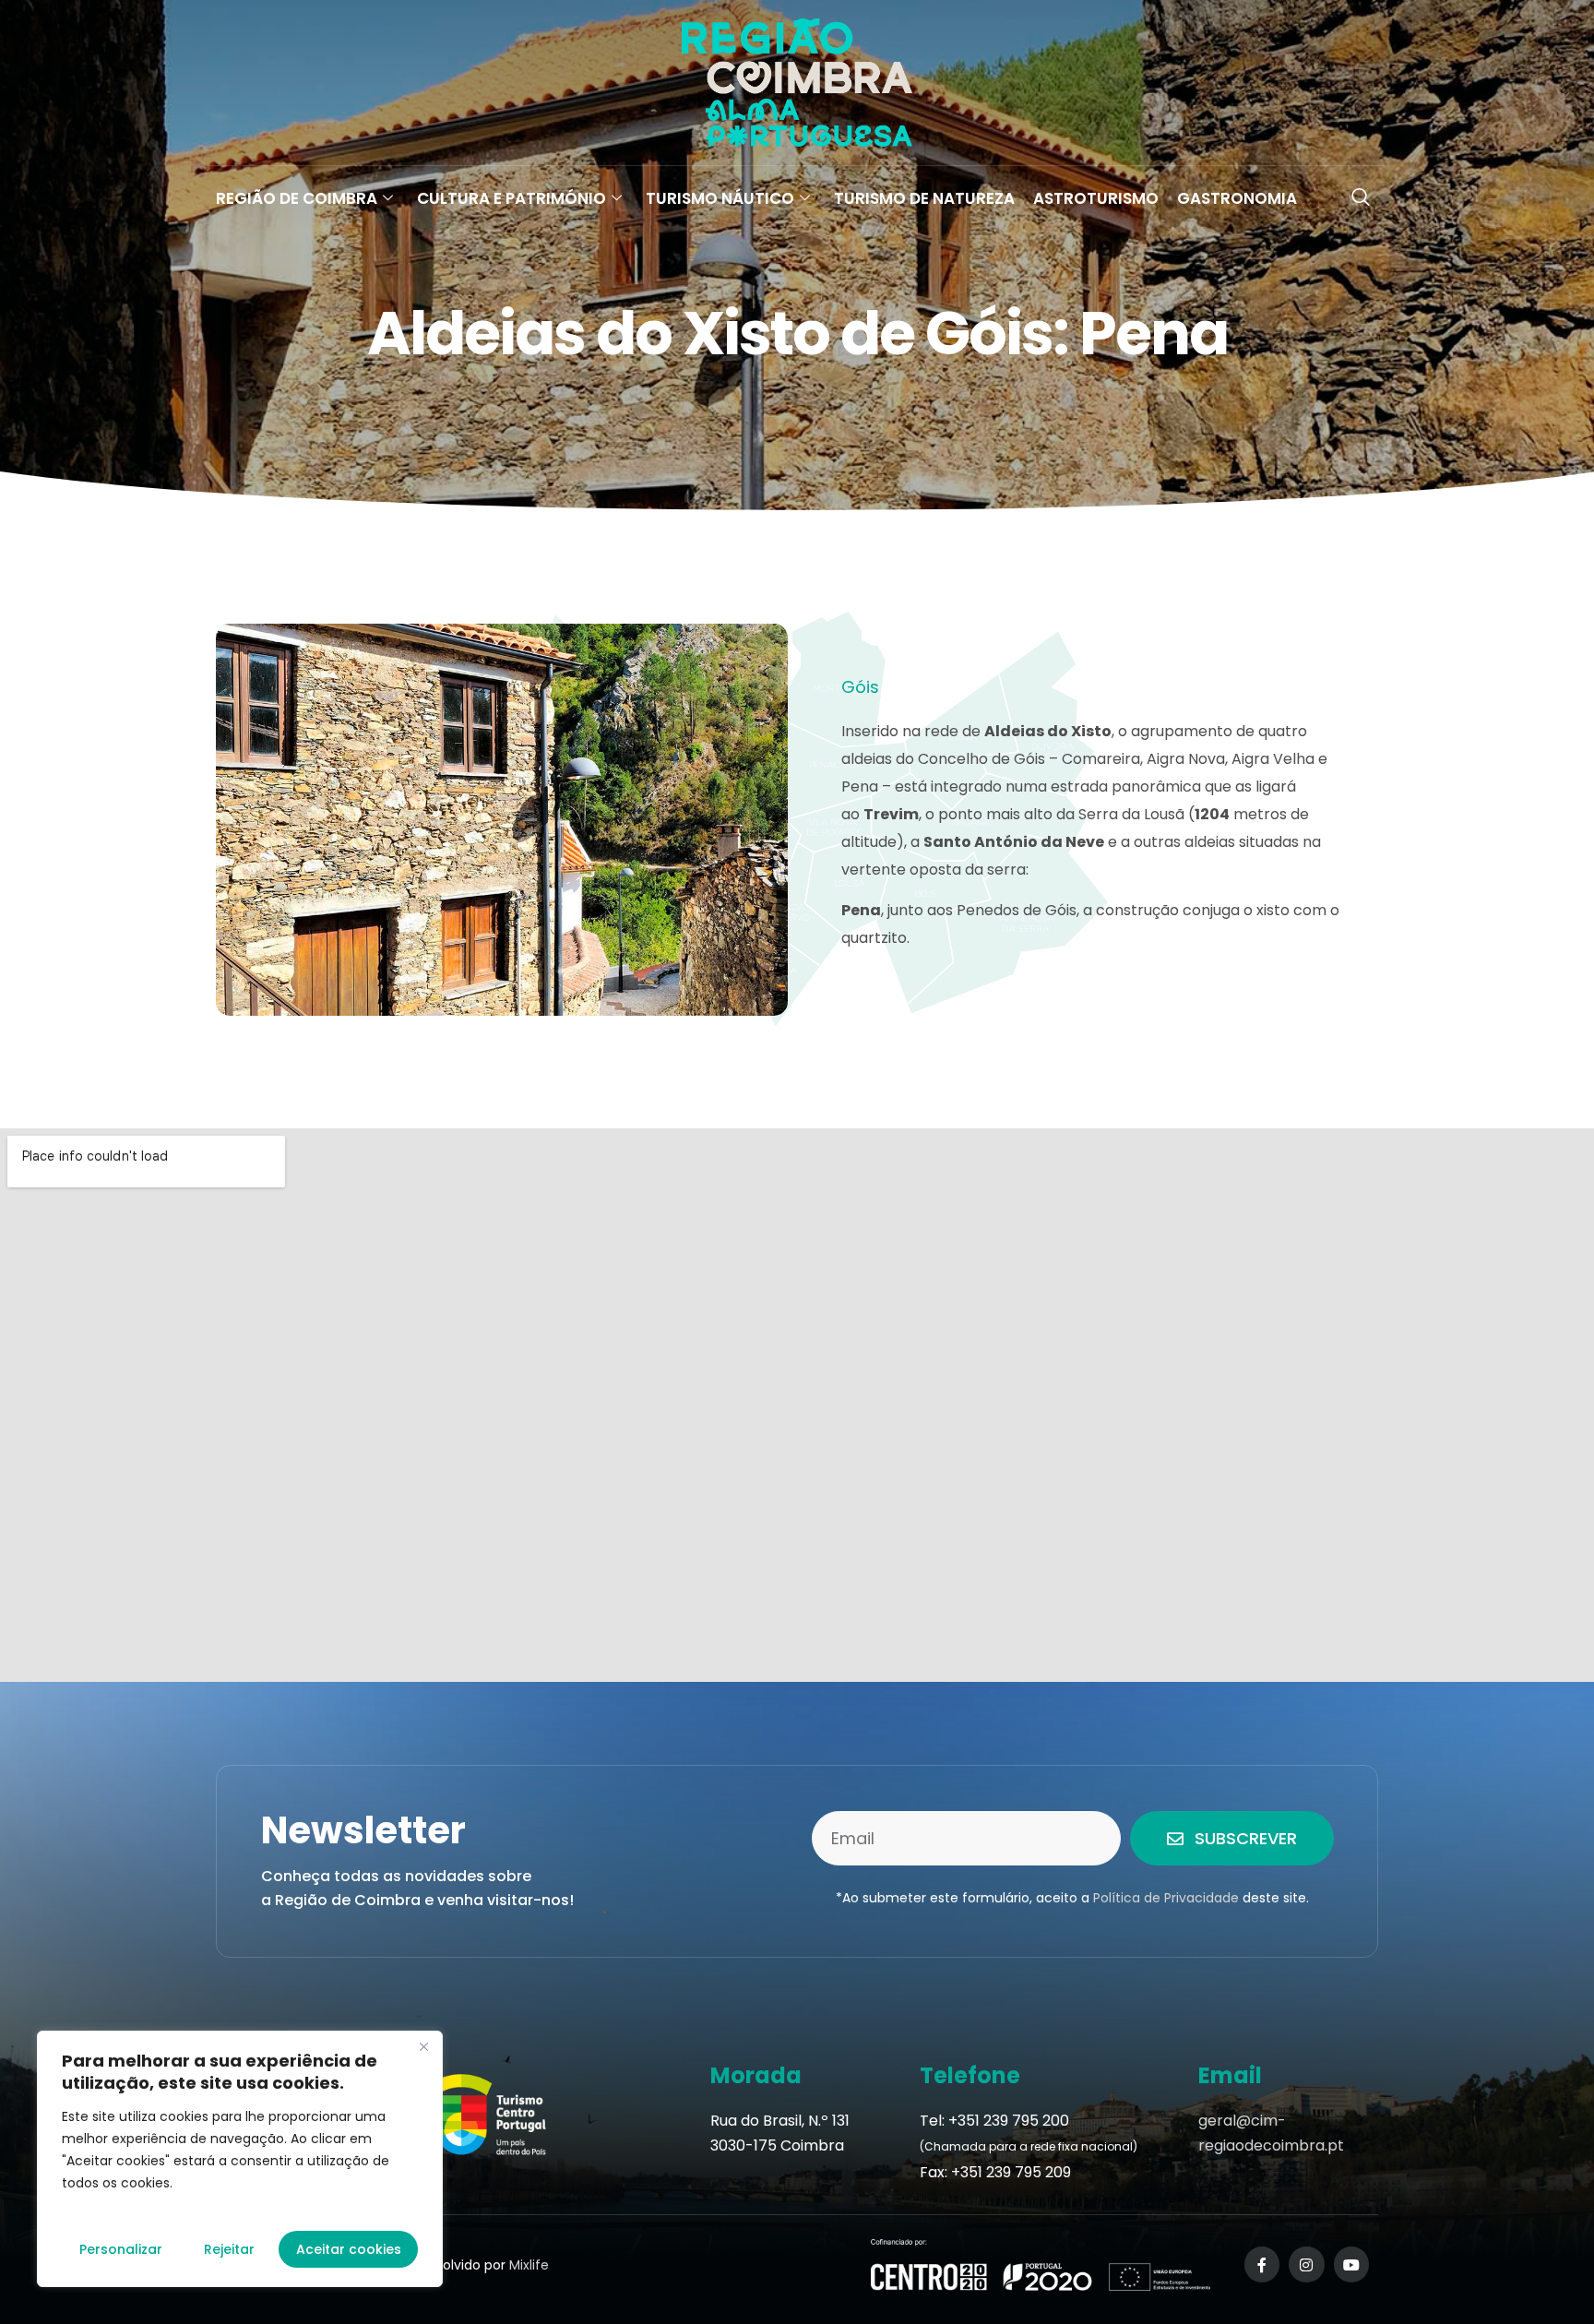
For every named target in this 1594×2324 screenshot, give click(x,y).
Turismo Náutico (720, 198)
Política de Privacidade (1166, 1898)
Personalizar (121, 2249)
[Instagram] (1306, 2264)
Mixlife (529, 2265)
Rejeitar (229, 2249)
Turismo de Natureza (924, 198)
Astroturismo (1096, 198)
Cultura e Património (512, 198)
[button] (1361, 198)
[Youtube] (1351, 2264)
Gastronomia (1237, 198)
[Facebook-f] (1262, 2264)
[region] (240, 2159)
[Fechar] (423, 2046)
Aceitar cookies (349, 2249)
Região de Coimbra (297, 198)
